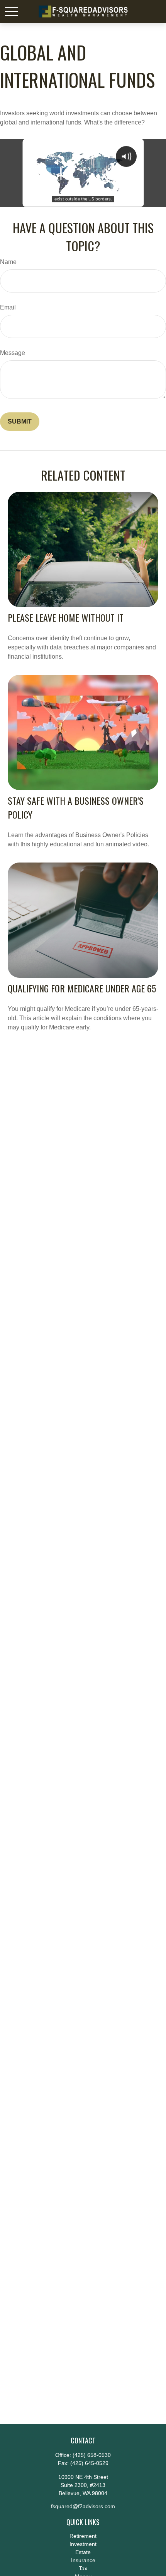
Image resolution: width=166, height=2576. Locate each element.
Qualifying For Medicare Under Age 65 (82, 988)
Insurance (83, 2560)
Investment (83, 2544)
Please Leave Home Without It (66, 617)
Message (13, 353)
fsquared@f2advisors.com (83, 2506)
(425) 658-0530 (92, 2455)
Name (8, 262)
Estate (83, 2552)
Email (8, 307)
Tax (83, 2568)
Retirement (83, 2536)
